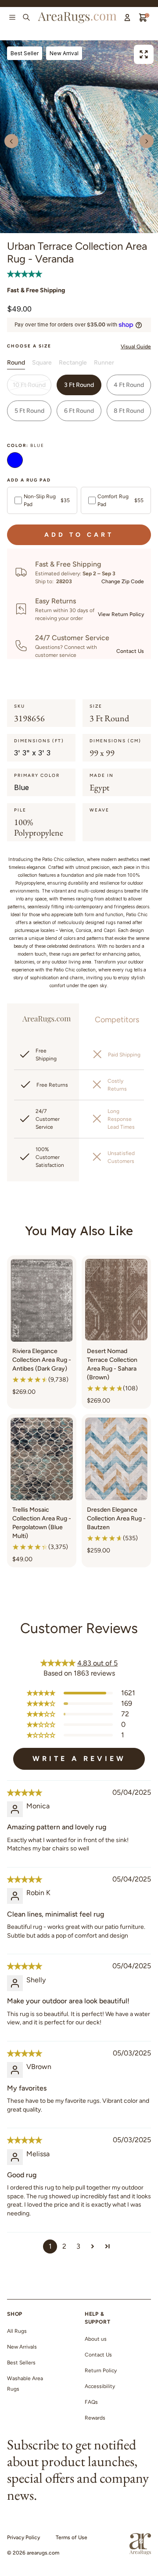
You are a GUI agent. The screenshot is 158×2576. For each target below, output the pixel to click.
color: (26, 445)
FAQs (91, 2402)
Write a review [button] (79, 1759)
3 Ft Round (79, 385)
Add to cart (79, 535)
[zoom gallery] (144, 54)
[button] (25, 274)
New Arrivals (22, 2347)
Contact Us (130, 651)
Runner (104, 363)
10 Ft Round (29, 385)
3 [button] (78, 2246)
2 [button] (64, 2246)
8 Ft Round (129, 411)
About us (96, 2339)
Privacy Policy (23, 2537)
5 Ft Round (29, 411)
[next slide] (147, 141)
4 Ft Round (129, 385)
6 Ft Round (79, 411)
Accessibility (100, 2386)
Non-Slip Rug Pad (47, 500)
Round (16, 363)
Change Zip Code (123, 581)
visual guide (136, 347)
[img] (25, 1793)
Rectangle (73, 363)
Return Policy (101, 2370)
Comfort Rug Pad (120, 500)
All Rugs (17, 2331)
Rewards (95, 2418)
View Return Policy (121, 614)
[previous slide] (11, 141)
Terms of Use (72, 2537)
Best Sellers (21, 2363)
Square (42, 363)
